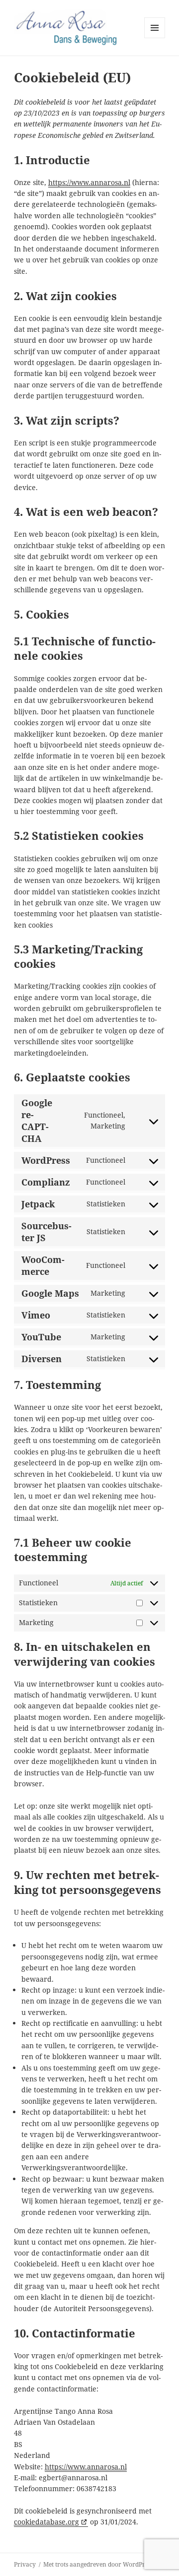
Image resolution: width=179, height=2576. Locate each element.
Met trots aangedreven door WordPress (98, 2564)
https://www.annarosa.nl (89, 182)
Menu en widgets (155, 38)
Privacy (25, 2564)
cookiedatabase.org (46, 2522)
